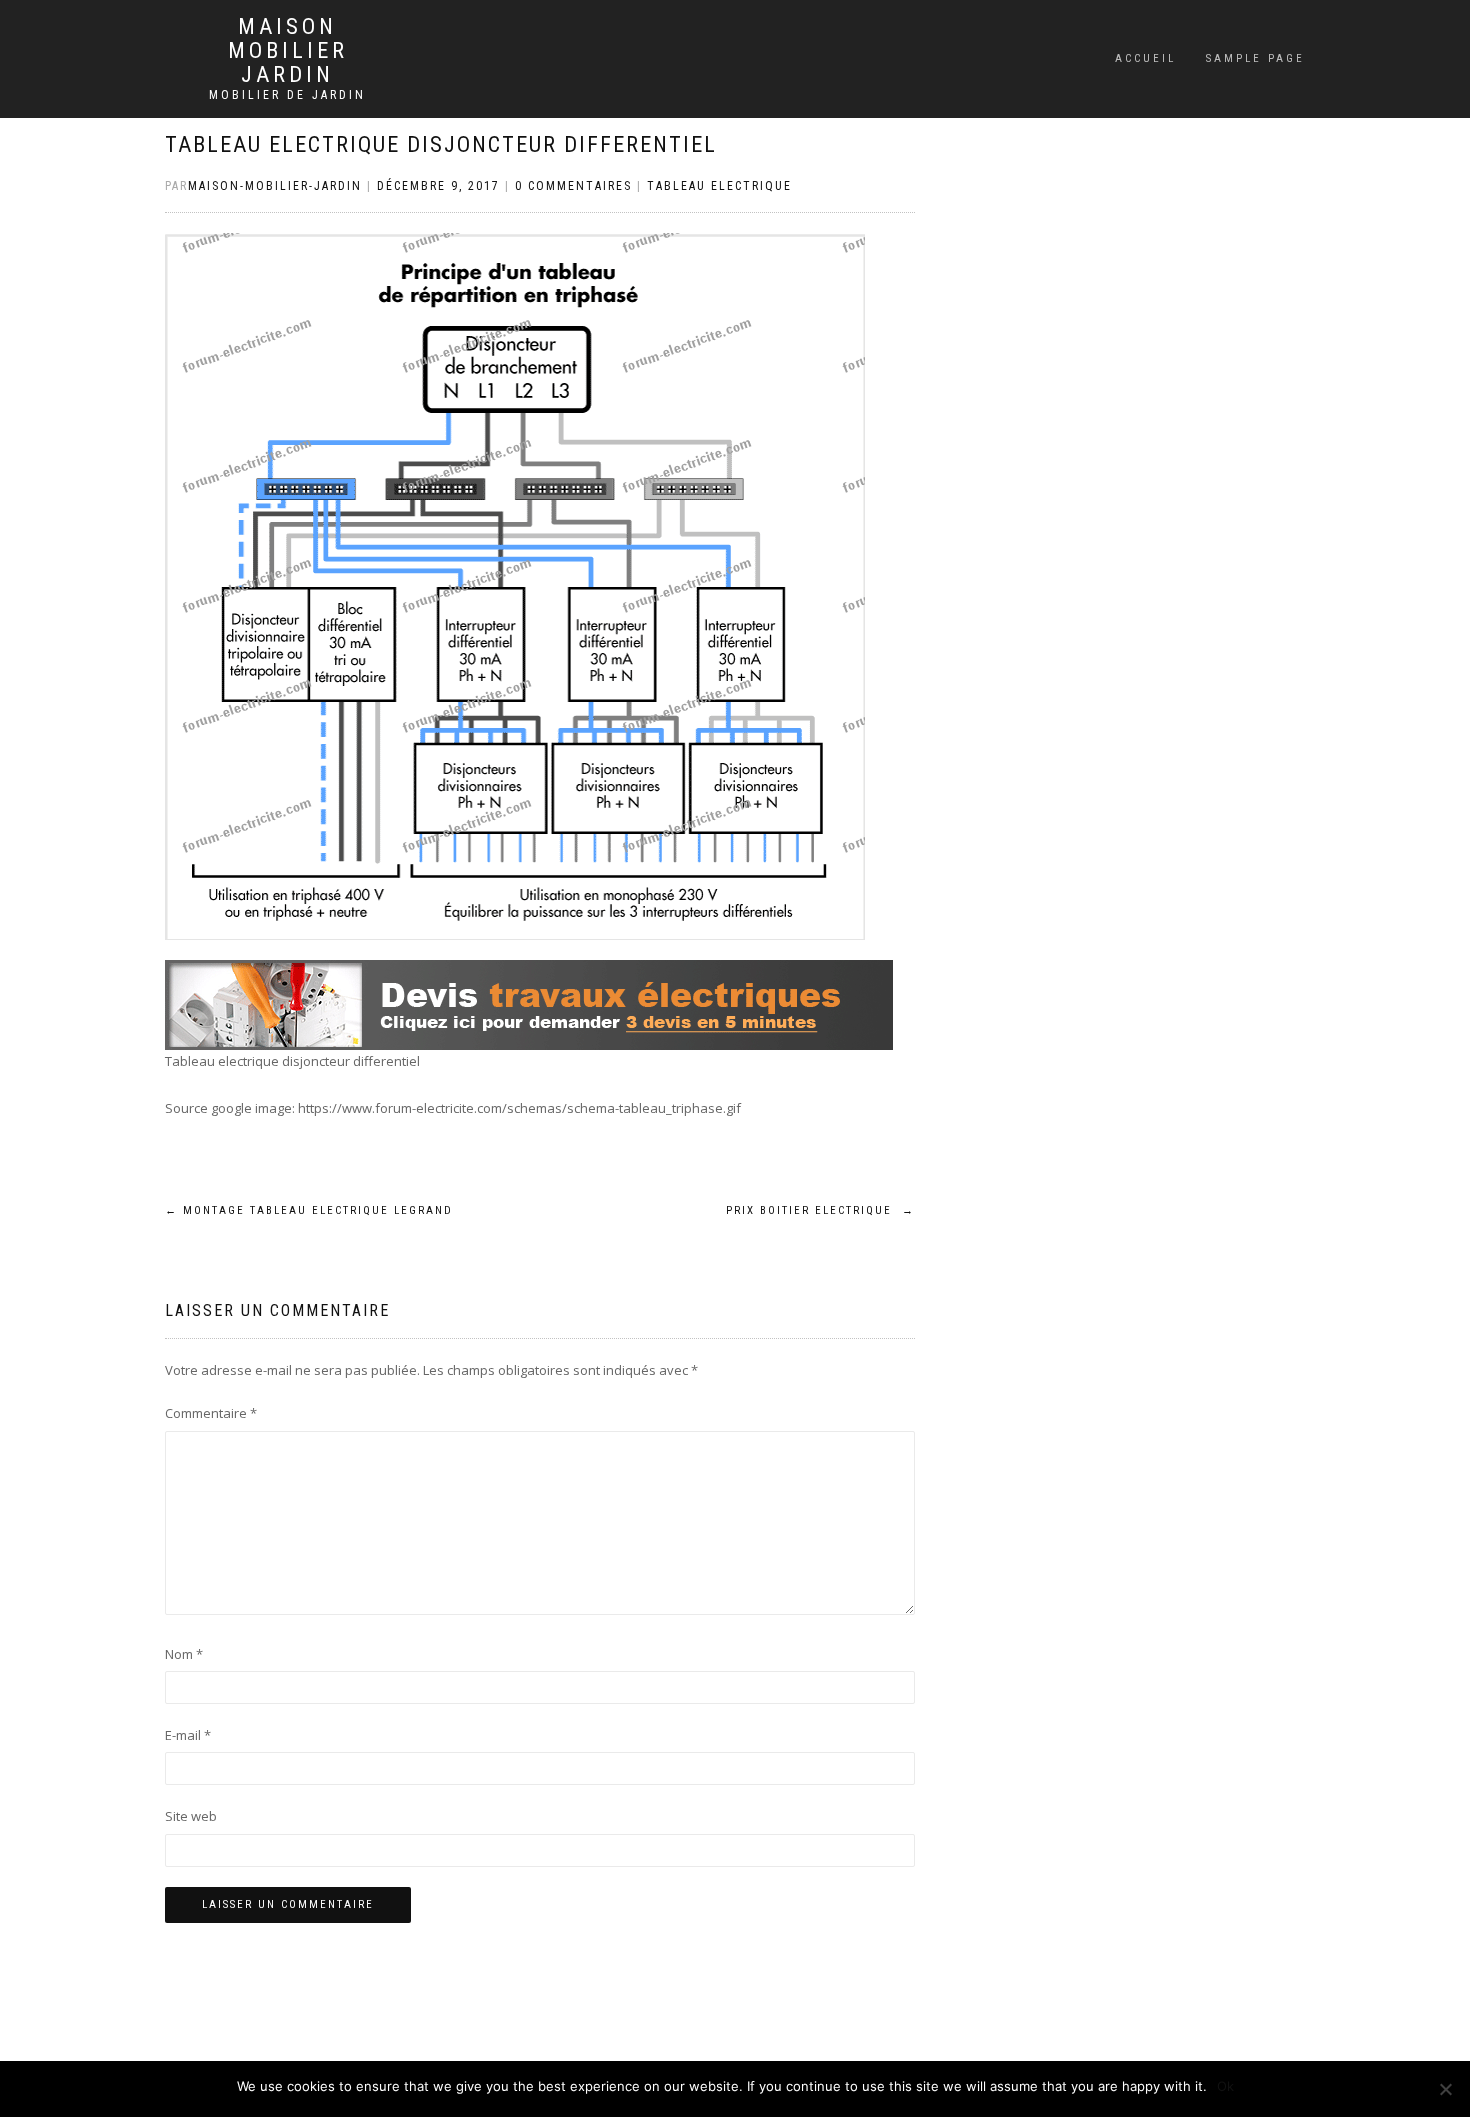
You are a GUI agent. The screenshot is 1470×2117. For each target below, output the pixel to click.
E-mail (188, 1735)
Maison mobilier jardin (288, 51)
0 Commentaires (573, 186)
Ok (1225, 2086)
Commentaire (211, 1413)
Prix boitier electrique (820, 1210)
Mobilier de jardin (287, 95)
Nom (184, 1654)
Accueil (1145, 58)
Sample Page (1255, 58)
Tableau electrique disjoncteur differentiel (441, 144)
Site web (191, 1816)
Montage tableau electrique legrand (309, 1210)
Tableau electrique (719, 186)
